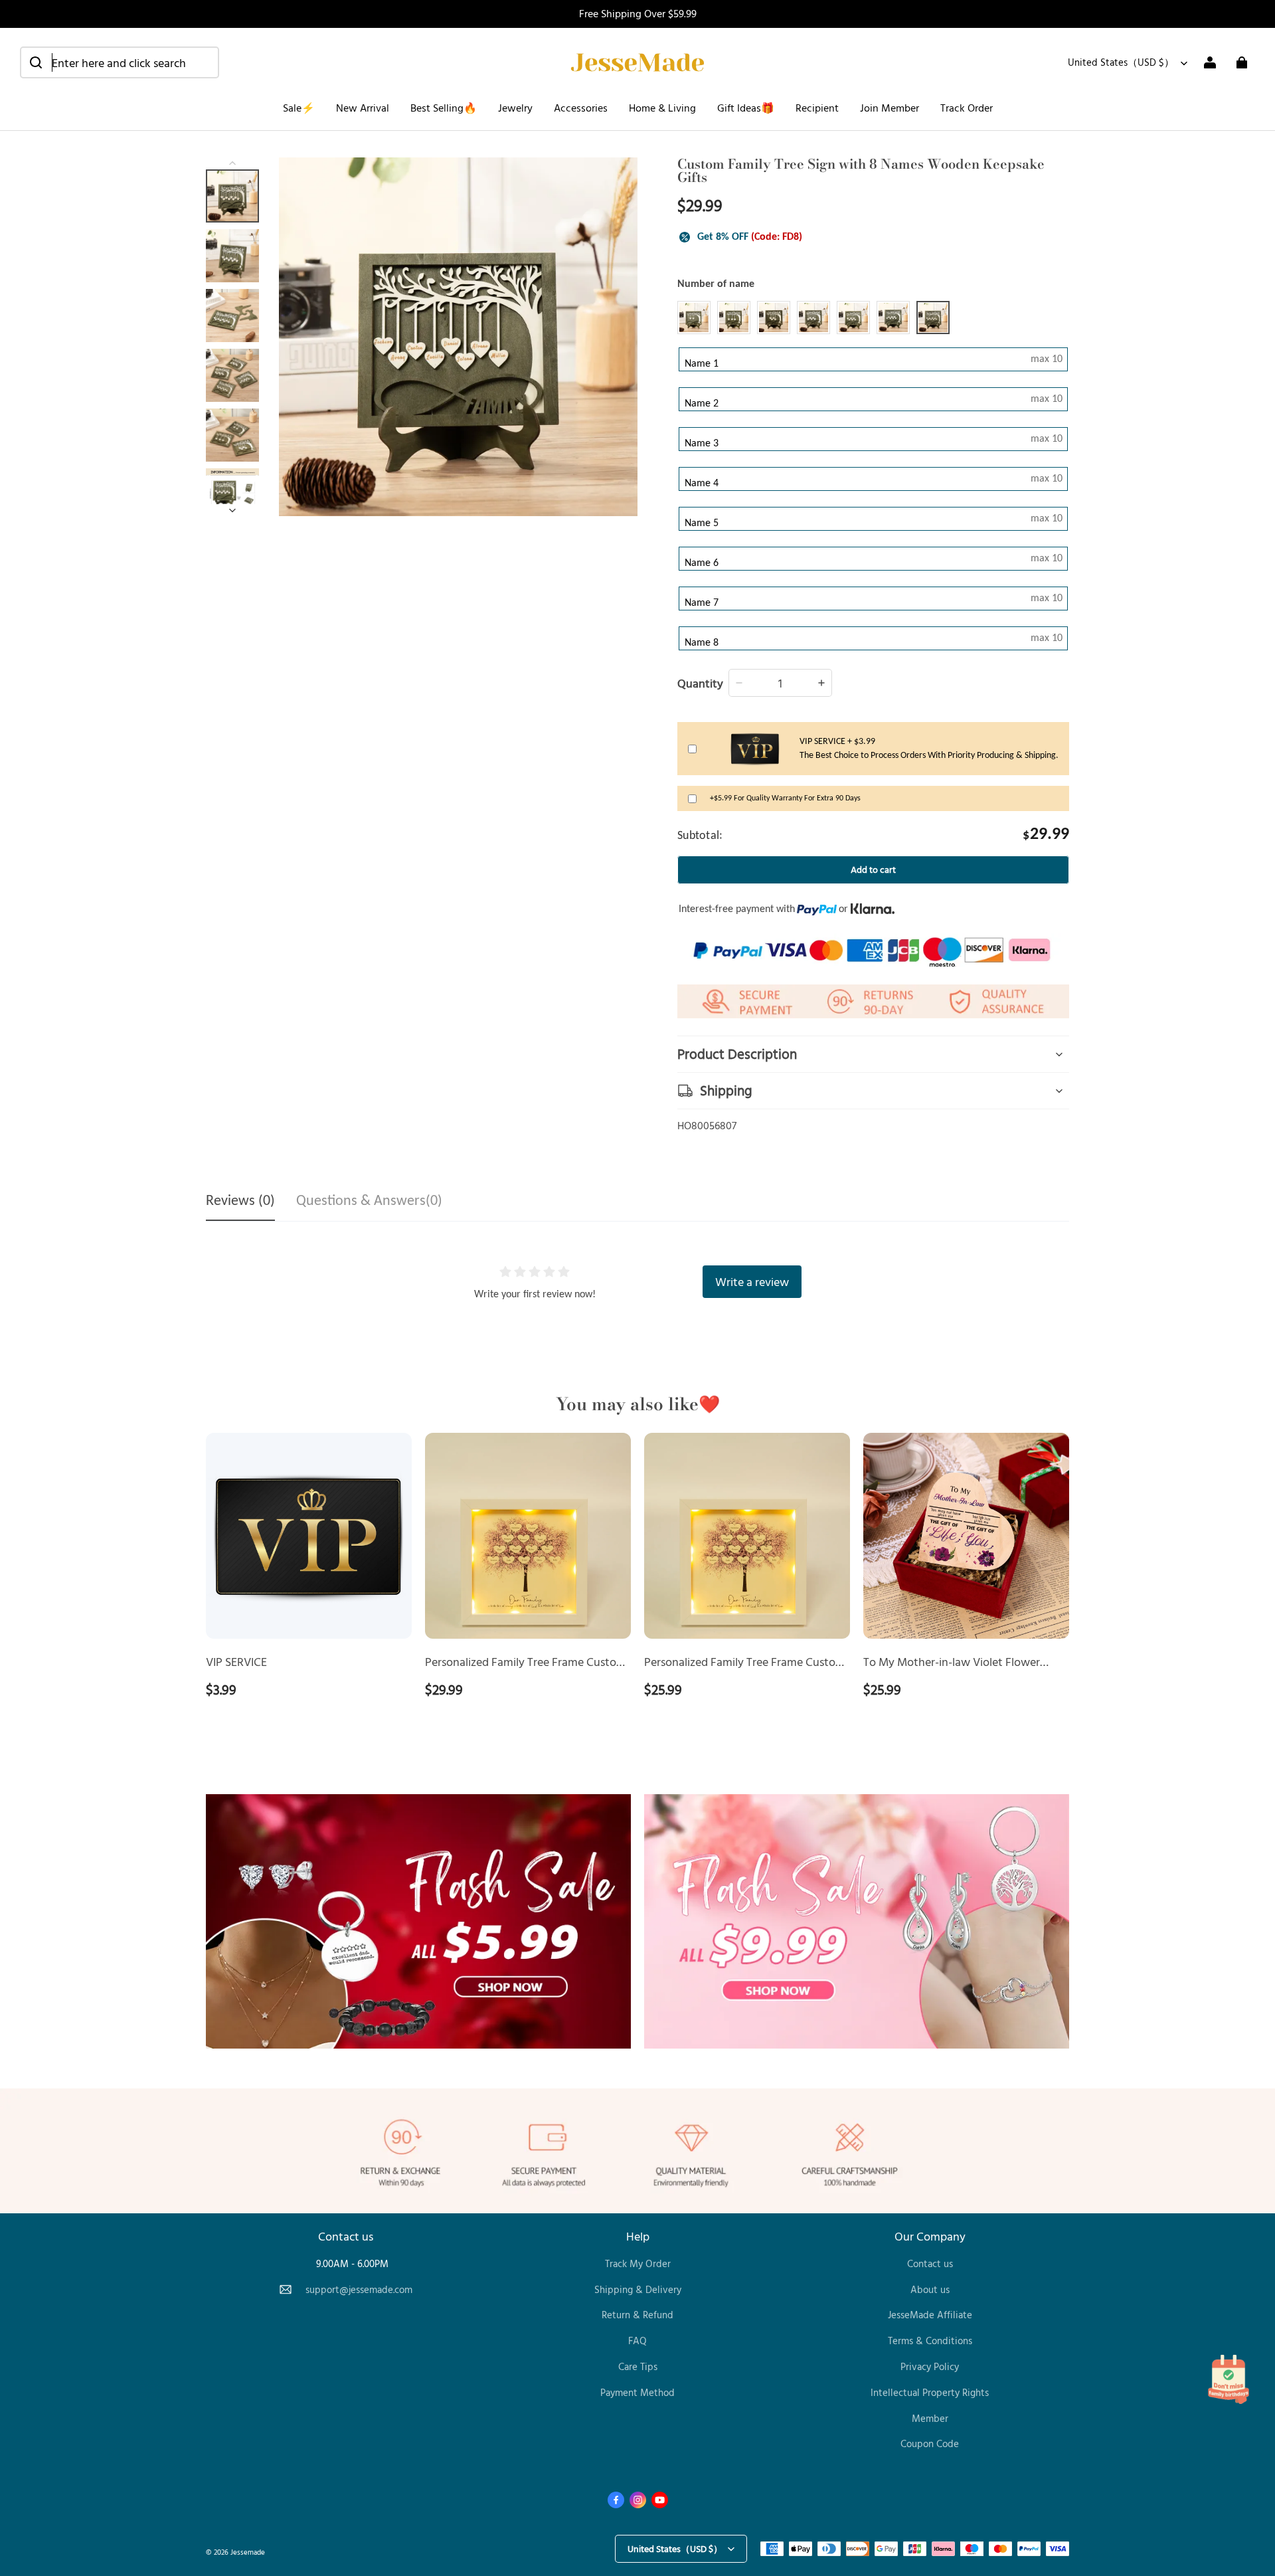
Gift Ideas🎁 (746, 108)
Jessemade (248, 2552)
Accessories (581, 108)
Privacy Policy (930, 2366)
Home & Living (662, 108)
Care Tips (638, 2366)
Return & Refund (637, 2315)
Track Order (967, 108)
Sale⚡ (299, 108)
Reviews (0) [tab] (240, 1201)
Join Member (890, 108)
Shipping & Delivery (638, 2289)
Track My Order (638, 2263)
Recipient (817, 108)
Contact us (930, 2263)
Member (930, 2418)
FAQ (637, 2341)
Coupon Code (930, 2443)
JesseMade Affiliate (930, 2315)
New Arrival (363, 108)
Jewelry (515, 108)
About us (930, 2289)
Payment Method (637, 2392)
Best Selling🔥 (444, 108)
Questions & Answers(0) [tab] (369, 1201)
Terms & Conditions (930, 2341)
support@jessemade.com (359, 2289)
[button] (120, 62)
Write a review (752, 1281)
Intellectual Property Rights (930, 2392)
